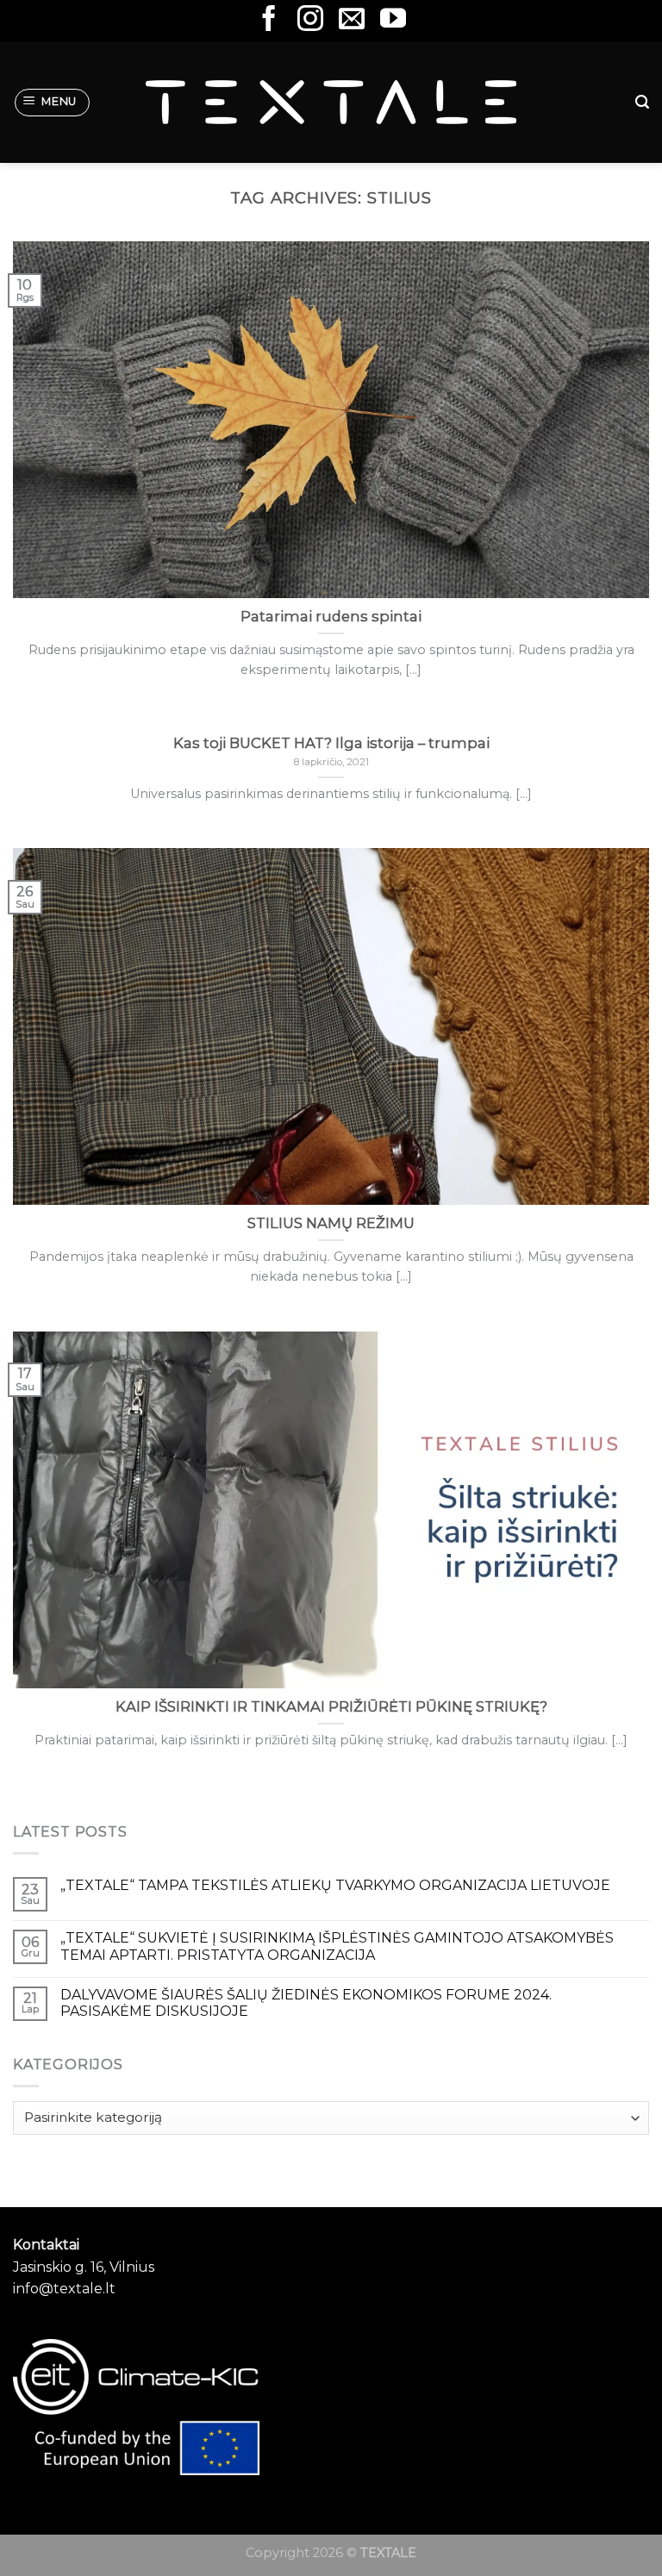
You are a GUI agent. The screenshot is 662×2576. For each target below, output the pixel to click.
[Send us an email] (352, 20)
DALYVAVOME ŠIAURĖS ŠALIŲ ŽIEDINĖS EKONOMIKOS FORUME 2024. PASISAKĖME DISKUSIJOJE (306, 2003)
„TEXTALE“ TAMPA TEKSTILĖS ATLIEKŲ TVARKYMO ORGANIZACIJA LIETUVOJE (335, 1885)
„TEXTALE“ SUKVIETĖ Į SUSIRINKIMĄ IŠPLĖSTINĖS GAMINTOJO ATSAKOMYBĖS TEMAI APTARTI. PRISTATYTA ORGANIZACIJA (337, 1946)
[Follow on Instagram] (310, 20)
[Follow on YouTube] (393, 20)
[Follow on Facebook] (269, 20)
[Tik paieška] (642, 102)
